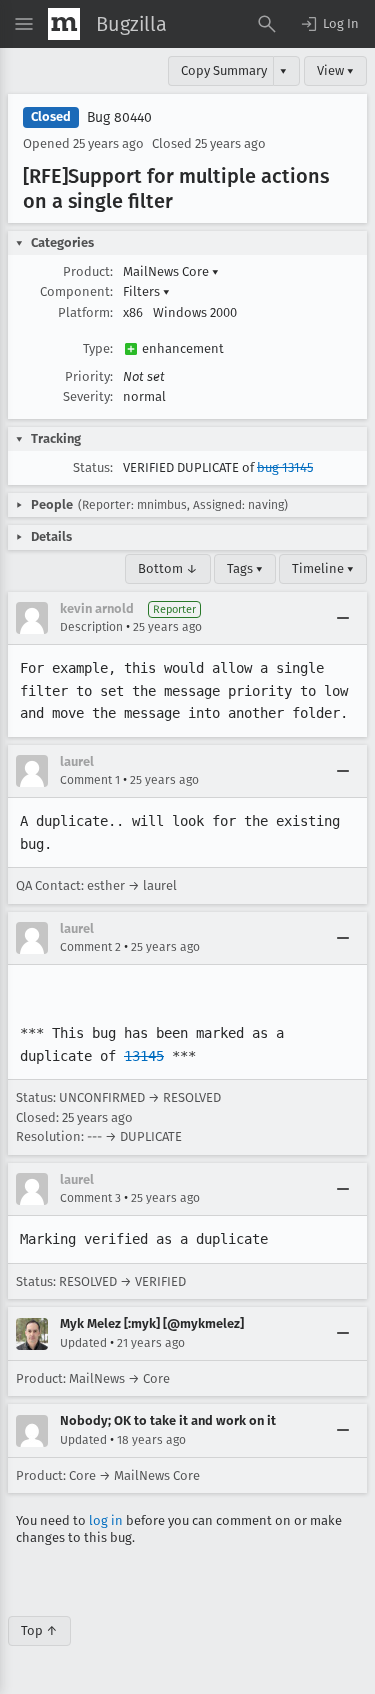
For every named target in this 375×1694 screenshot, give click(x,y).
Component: (76, 291)
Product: (88, 271)
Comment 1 (90, 780)
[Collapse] (343, 618)
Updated (83, 1343)
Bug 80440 (119, 117)
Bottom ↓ (168, 568)
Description (91, 627)
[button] (329, 24)
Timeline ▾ (323, 568)
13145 (144, 1056)
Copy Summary (224, 70)
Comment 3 (90, 1198)
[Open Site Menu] (24, 24)
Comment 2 (90, 947)
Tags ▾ (245, 568)
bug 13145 (285, 467)
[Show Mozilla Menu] (64, 24)
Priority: (89, 376)
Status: (93, 467)
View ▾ (335, 70)
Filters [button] (146, 291)
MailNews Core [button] (171, 271)
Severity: (88, 396)
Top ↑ (39, 1630)
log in (106, 1520)
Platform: (85, 312)
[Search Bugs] (267, 24)
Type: (98, 348)
